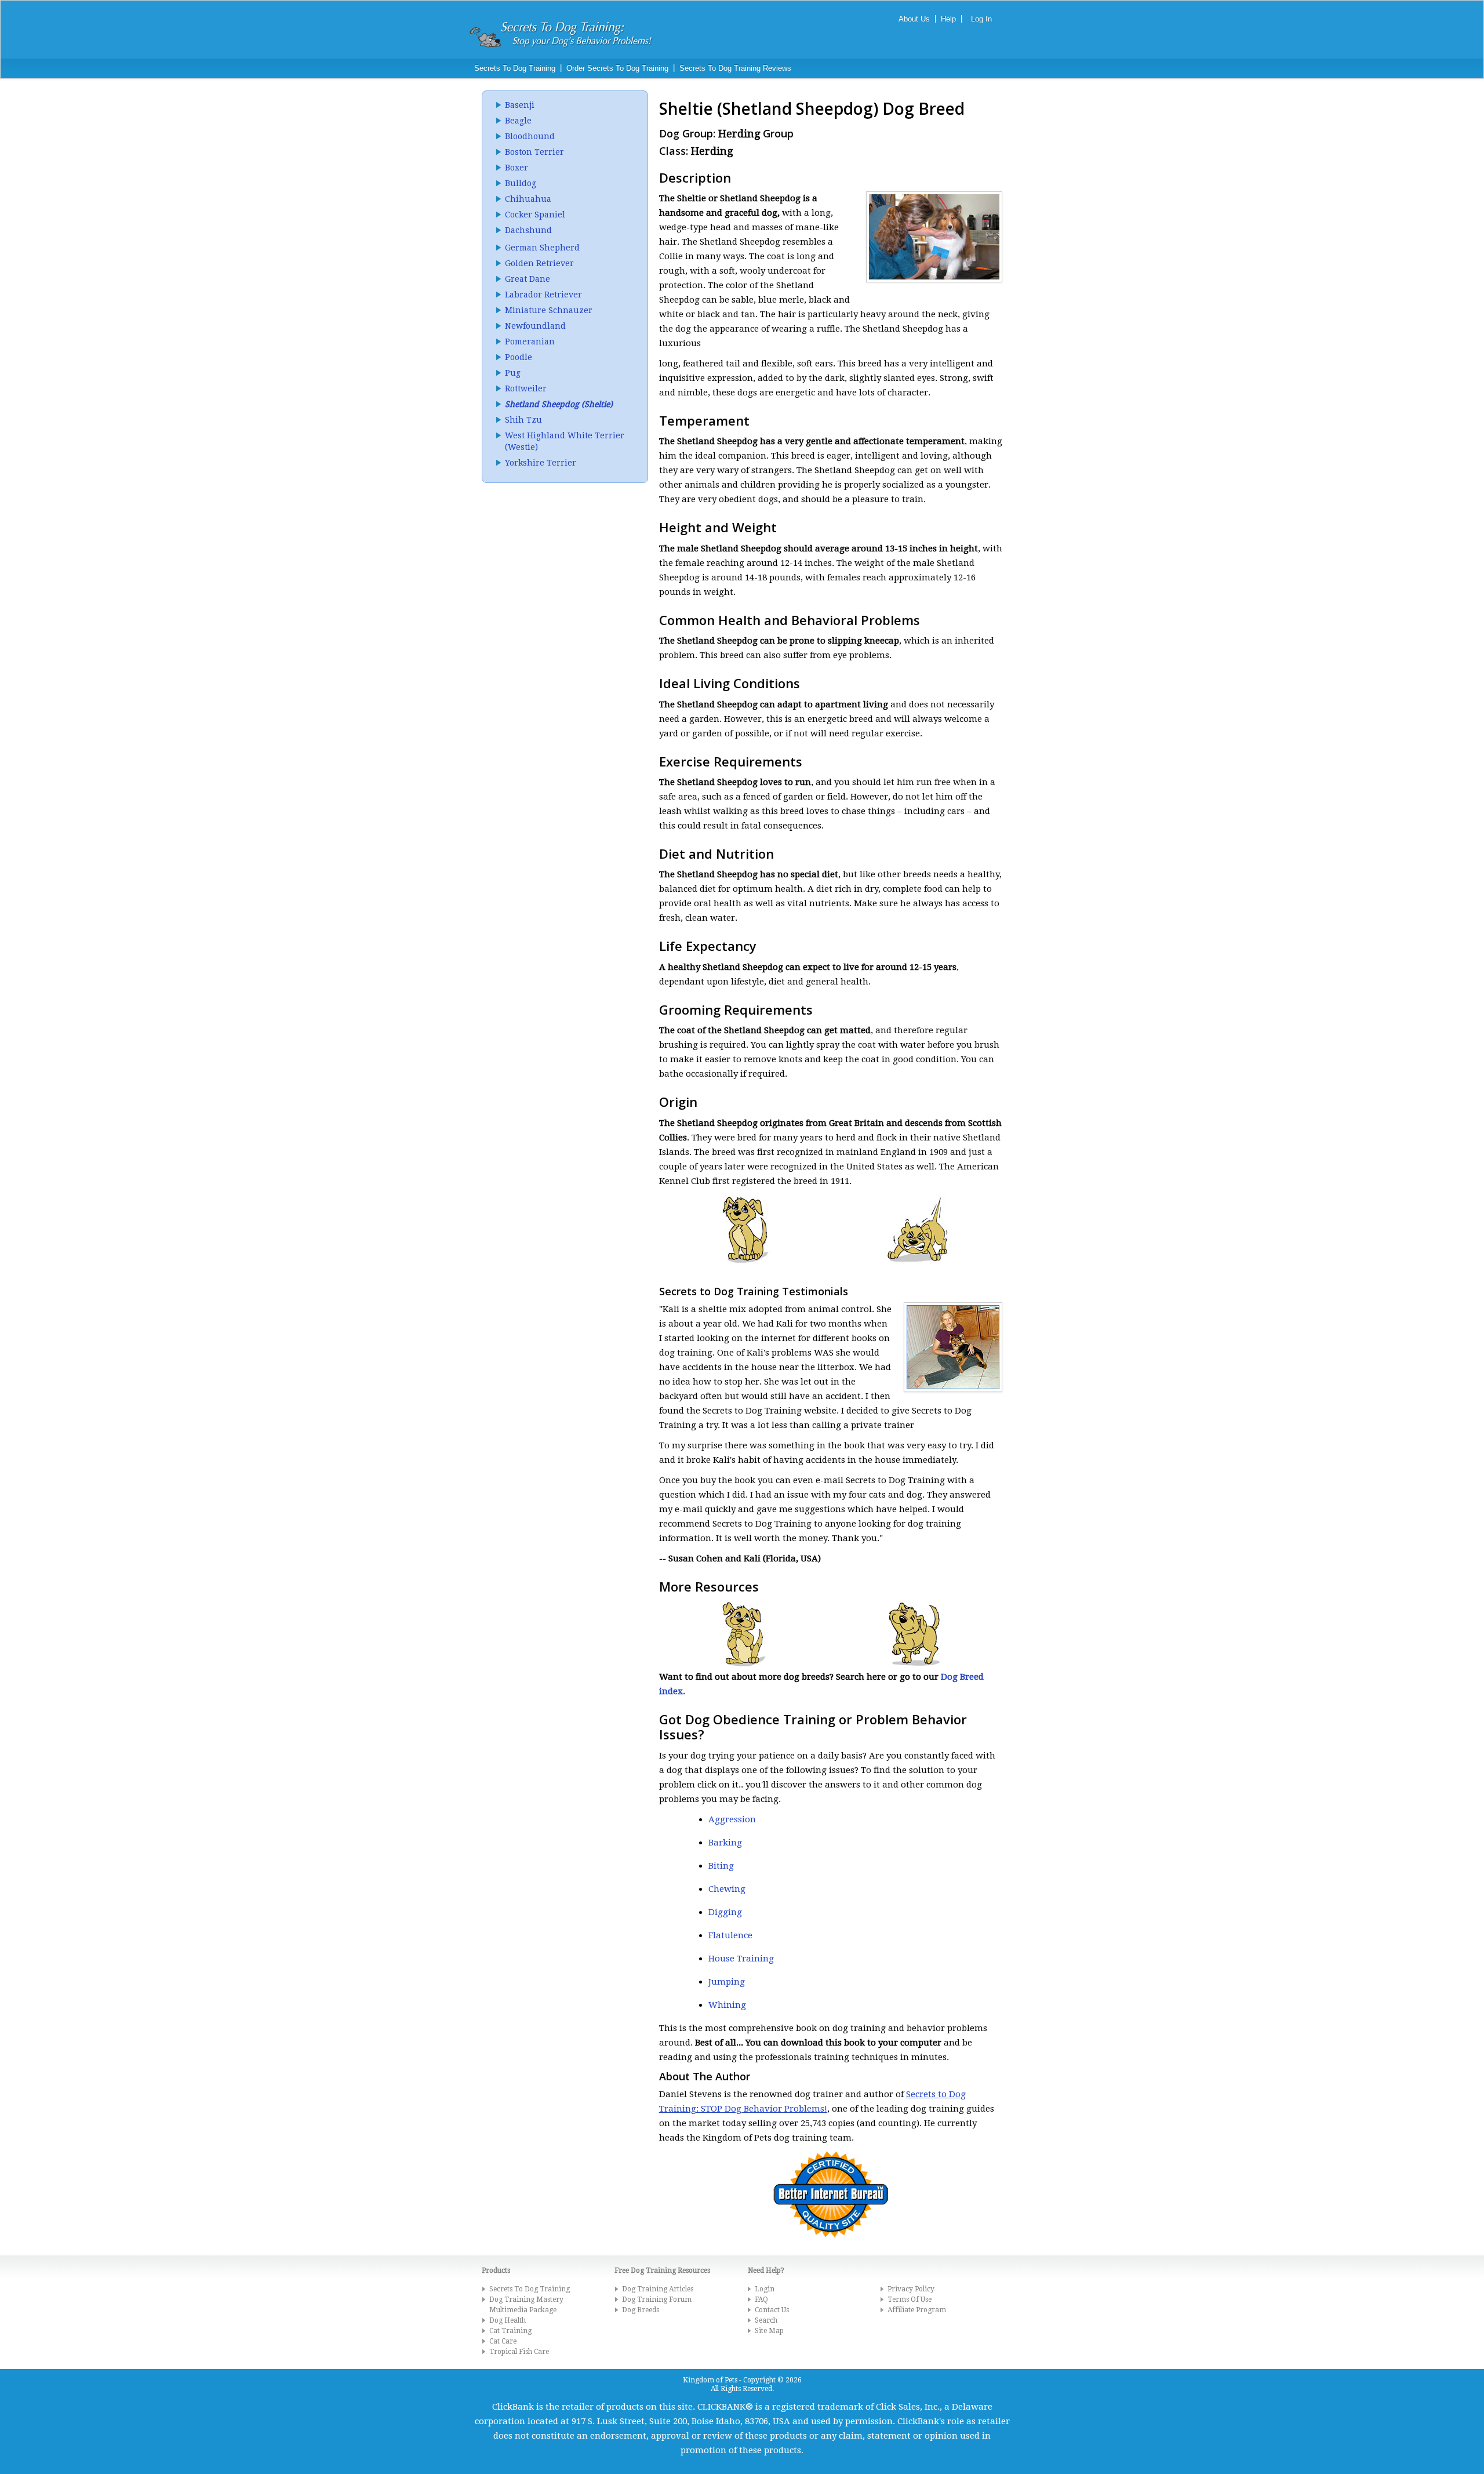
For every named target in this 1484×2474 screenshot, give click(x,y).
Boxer (517, 168)
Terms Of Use (910, 2299)
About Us (914, 19)
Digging (725, 1912)
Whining (727, 2005)
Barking (725, 1843)
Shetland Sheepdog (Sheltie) (559, 404)
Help (948, 19)
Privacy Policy (911, 2289)
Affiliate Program (917, 2310)
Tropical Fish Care (519, 2352)
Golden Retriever (539, 263)
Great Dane (528, 279)
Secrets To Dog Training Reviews (735, 68)
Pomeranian (530, 342)
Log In (981, 19)
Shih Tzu (523, 420)
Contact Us (772, 2310)
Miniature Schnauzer (549, 310)
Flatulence (730, 1935)
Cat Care (503, 2341)
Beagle (518, 121)
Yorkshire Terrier (541, 463)
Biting (721, 1866)
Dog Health (508, 2320)
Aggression (732, 1819)
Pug (513, 373)
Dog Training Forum (657, 2299)
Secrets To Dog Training (515, 68)
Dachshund (528, 230)
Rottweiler (526, 388)
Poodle (519, 357)
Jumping (727, 1982)
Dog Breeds (641, 2310)
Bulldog (521, 183)
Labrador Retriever (543, 295)
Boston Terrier (534, 152)
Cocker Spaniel (535, 215)
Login (765, 2289)
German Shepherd (542, 248)
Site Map (769, 2331)
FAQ (761, 2299)
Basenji (520, 105)
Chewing (727, 1889)
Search (766, 2320)
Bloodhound (530, 136)
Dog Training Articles (658, 2289)
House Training (741, 1959)
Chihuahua (528, 199)
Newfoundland (535, 326)
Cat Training (510, 2331)
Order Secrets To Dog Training (617, 68)
